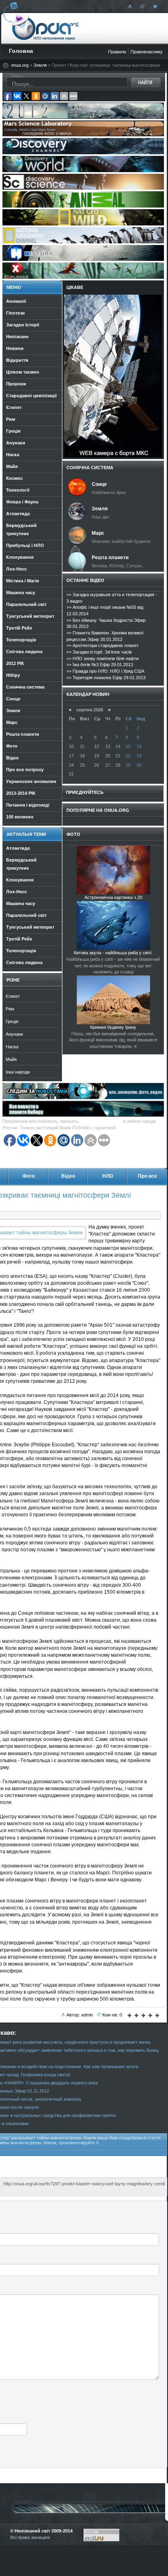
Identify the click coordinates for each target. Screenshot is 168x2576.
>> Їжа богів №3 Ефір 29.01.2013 (100, 665)
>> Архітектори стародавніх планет (103, 645)
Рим (10, 1009)
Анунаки (14, 1034)
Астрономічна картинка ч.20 (113, 897)
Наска (12, 1047)
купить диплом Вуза (101, 1121)
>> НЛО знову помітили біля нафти (103, 658)
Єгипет (13, 996)
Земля (40, 65)
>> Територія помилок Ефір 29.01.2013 (106, 678)
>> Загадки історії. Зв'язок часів (99, 652)
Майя (11, 1059)
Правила (117, 52)
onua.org (20, 65)
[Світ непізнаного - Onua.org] (154, 6)
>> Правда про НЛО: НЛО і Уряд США (105, 671)
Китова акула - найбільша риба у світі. (113, 953)
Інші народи (18, 1072)
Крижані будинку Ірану (113, 1027)
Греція (12, 1021)
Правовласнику (147, 52)
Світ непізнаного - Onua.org (45, 28)
